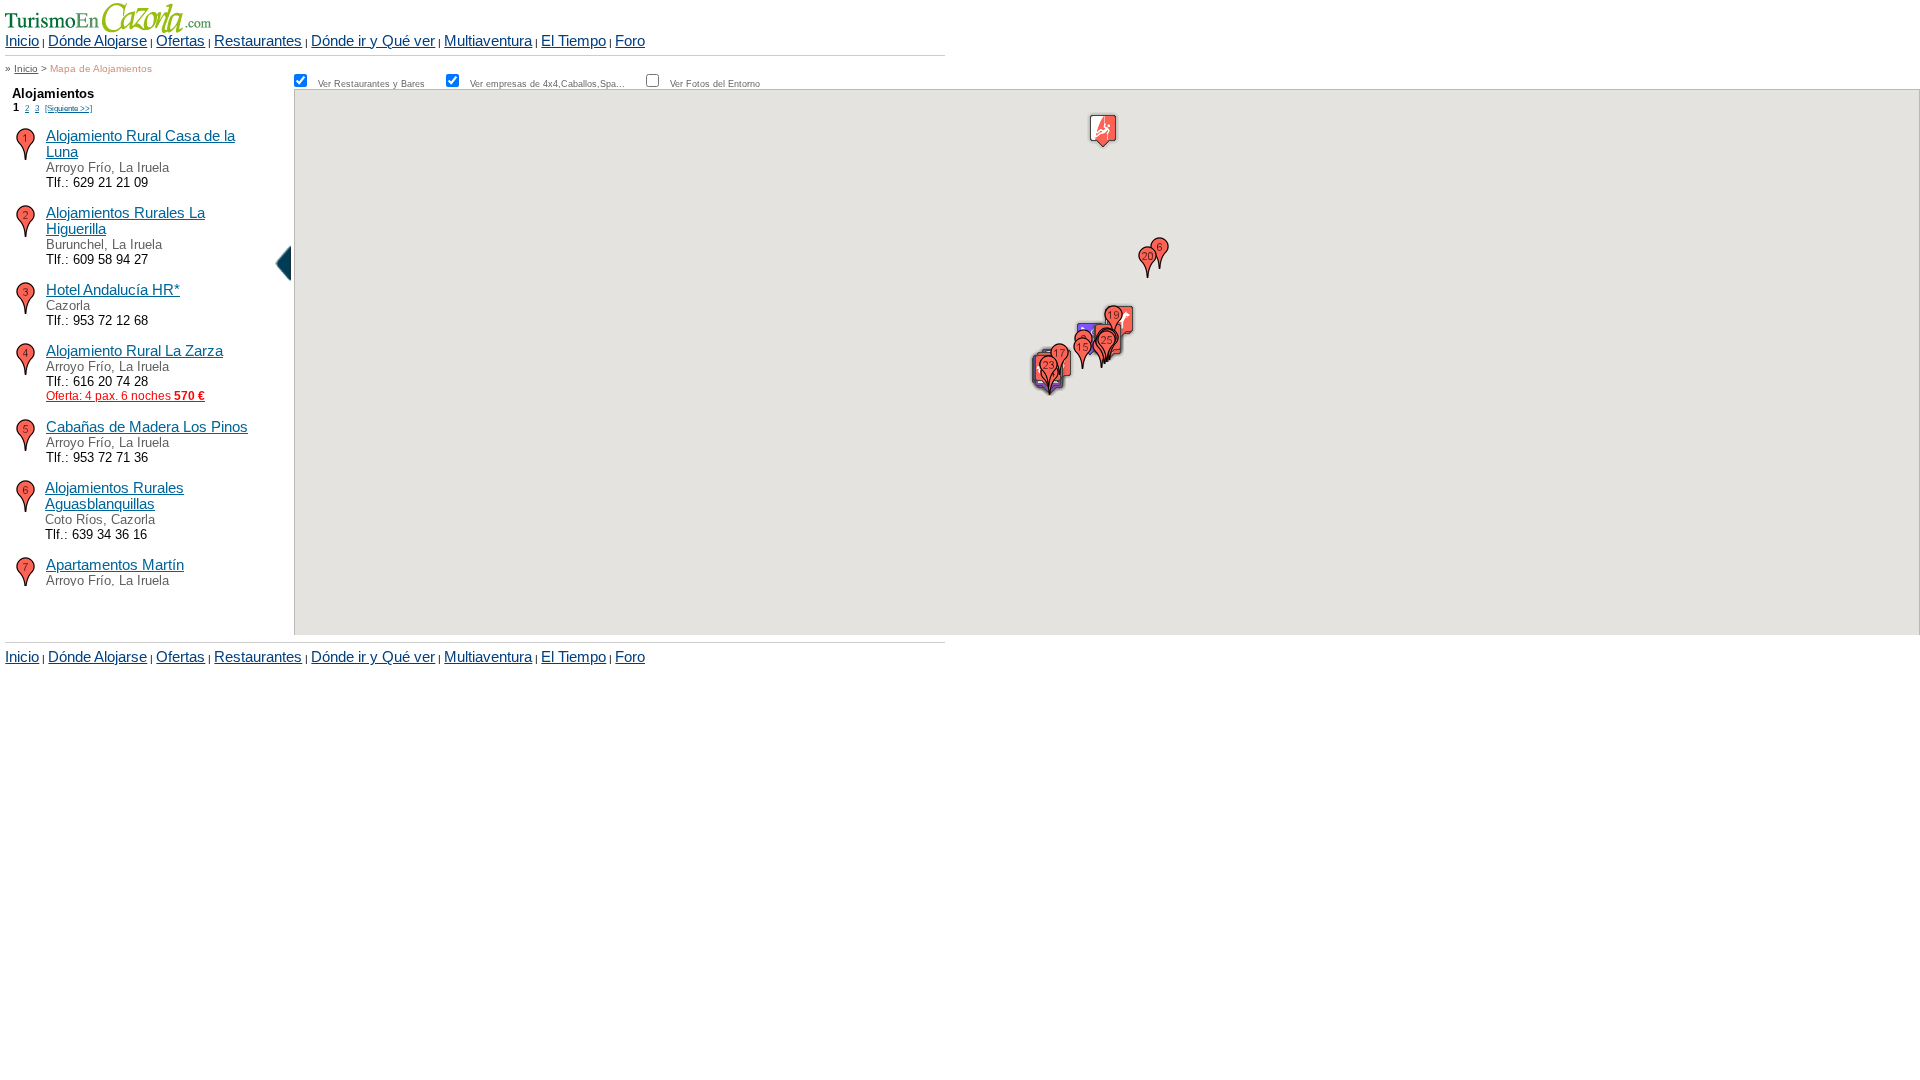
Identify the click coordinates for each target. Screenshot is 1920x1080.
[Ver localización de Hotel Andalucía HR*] (26, 309)
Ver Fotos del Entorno (715, 84)
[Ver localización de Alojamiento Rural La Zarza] (26, 370)
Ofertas (180, 41)
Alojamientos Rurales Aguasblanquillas (114, 496)
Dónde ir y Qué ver (373, 41)
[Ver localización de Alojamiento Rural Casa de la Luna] (26, 155)
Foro (630, 41)
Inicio (22, 41)
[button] (1083, 353)
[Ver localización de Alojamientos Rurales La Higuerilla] (26, 232)
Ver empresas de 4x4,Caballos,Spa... (556, 84)
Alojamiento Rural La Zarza (134, 351)
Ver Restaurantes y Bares (380, 84)
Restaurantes (258, 41)
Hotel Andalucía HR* (113, 290)
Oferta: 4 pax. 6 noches (125, 396)
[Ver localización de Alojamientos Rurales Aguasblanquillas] (26, 507)
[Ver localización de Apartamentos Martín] (26, 584)
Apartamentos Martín (115, 565)
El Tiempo (573, 41)
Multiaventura (488, 41)
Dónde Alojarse (97, 41)
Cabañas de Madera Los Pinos (147, 427)
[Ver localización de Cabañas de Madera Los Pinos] (26, 446)
